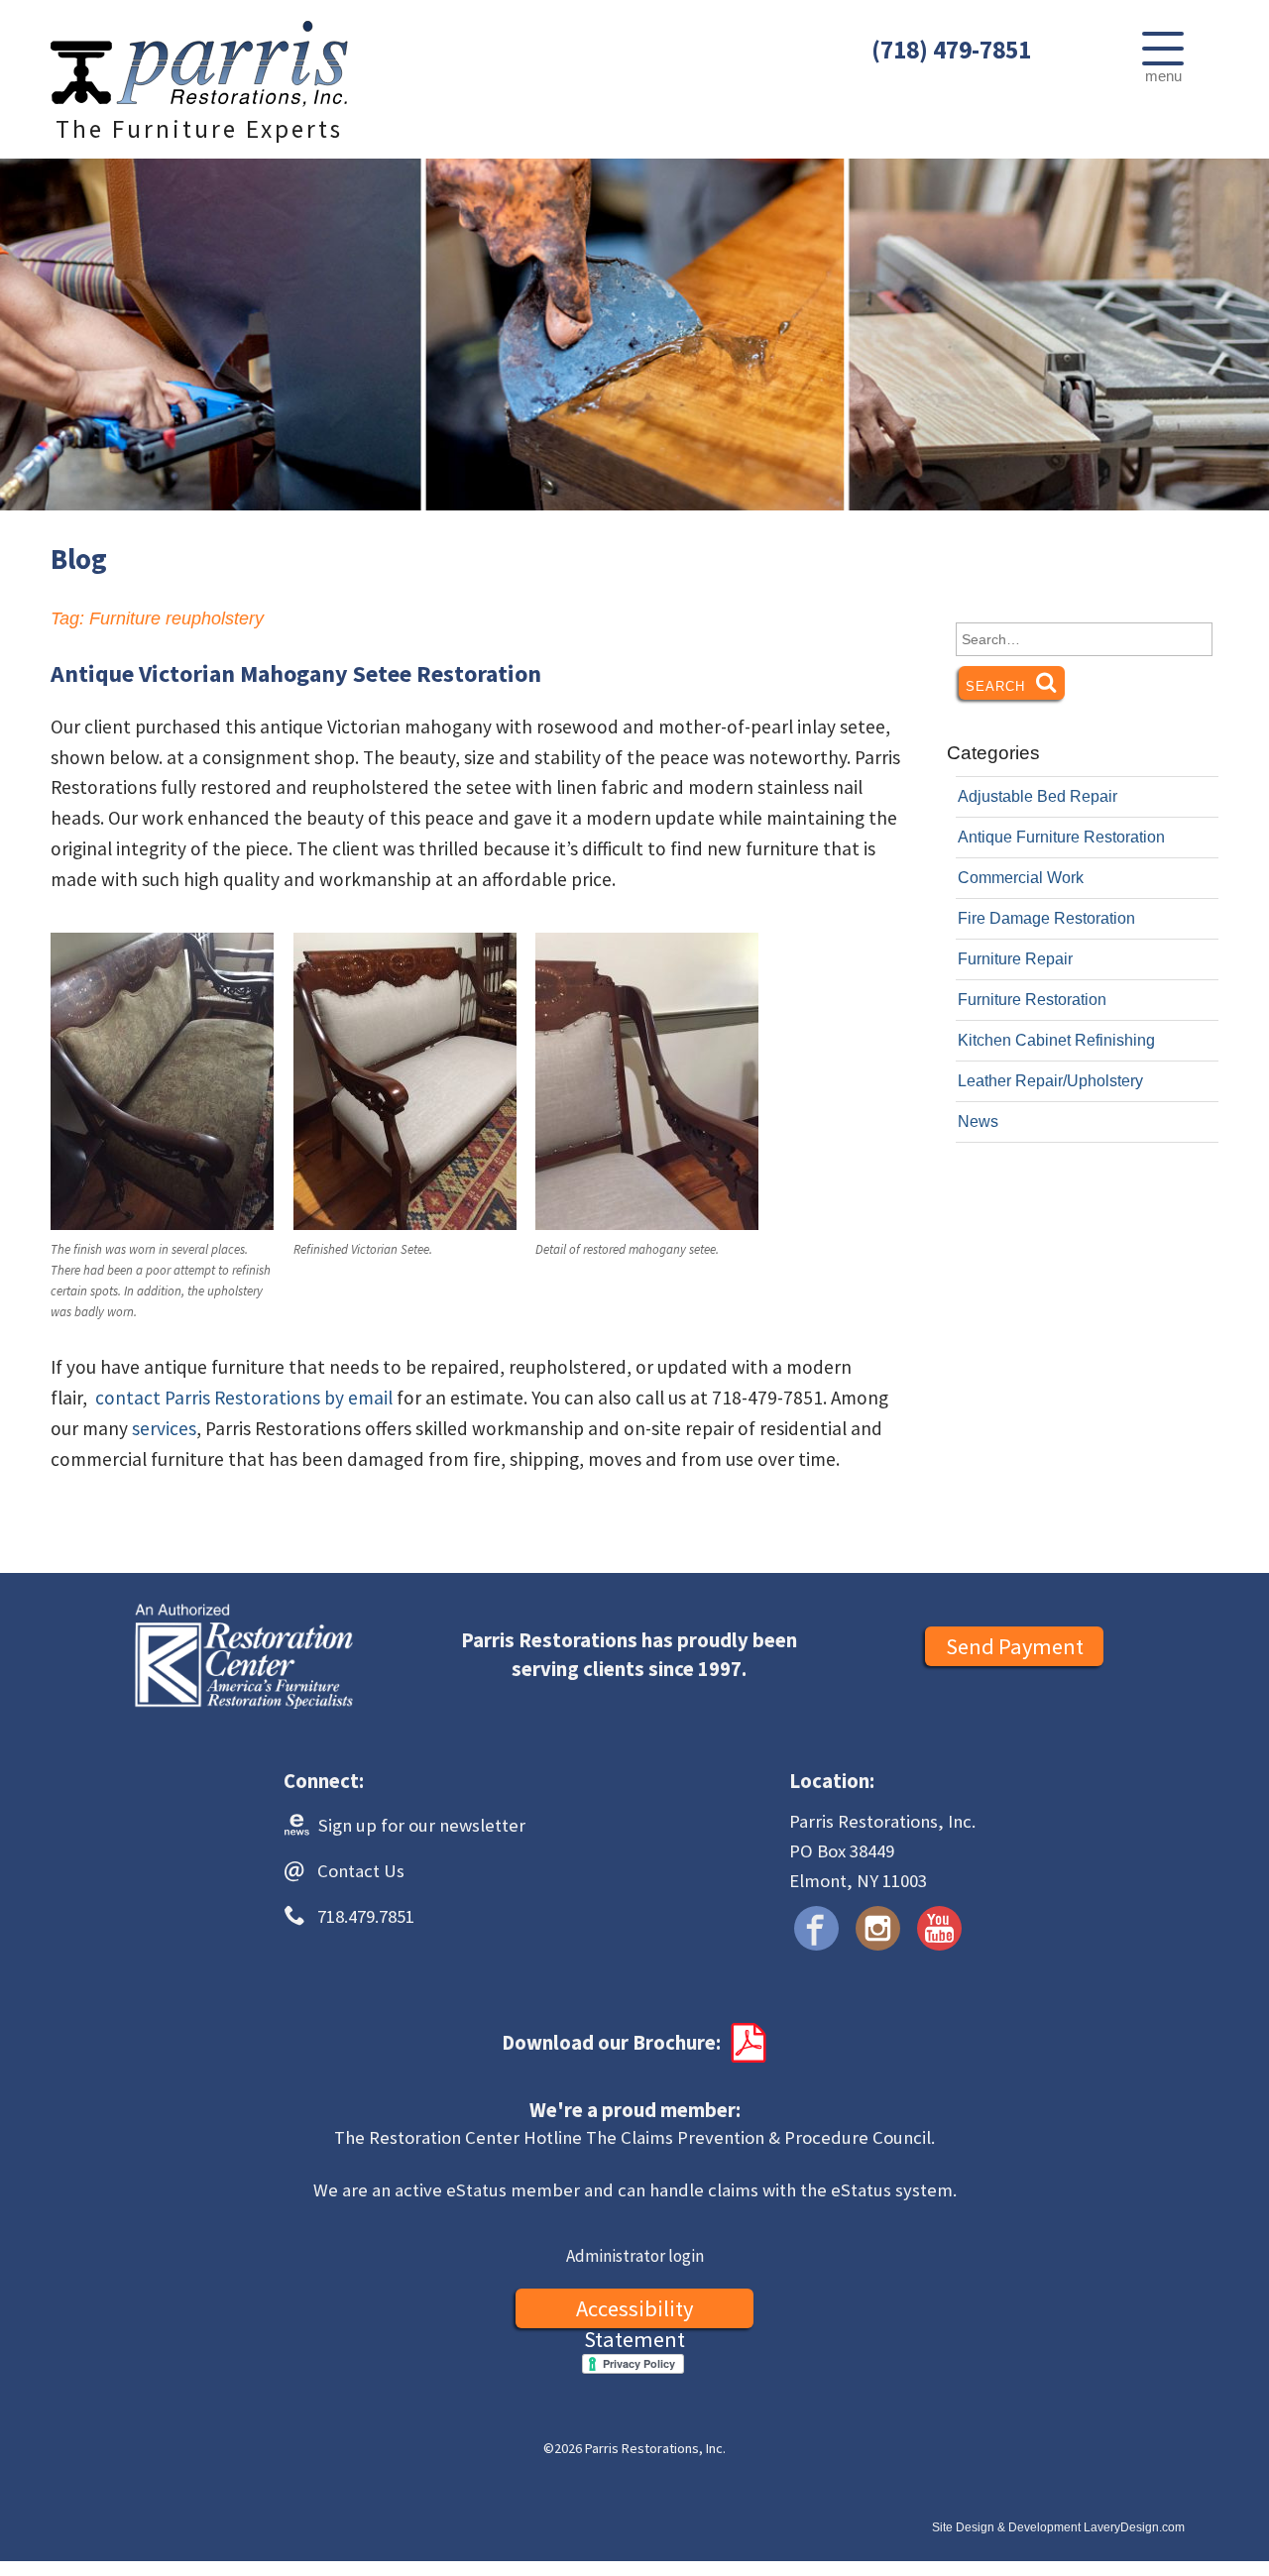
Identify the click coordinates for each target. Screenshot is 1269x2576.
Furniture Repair (1015, 959)
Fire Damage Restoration (1046, 918)
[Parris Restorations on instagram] (878, 1928)
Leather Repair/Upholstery (1050, 1081)
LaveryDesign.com (1134, 2527)
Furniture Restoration (1032, 1000)
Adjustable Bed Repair (1038, 796)
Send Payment (1015, 1646)
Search (1015, 686)
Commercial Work (1021, 878)
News (978, 1121)
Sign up (420, 1825)
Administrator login (635, 2256)
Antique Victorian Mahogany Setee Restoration (296, 673)
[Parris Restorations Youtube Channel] (939, 1928)
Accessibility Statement (634, 2311)
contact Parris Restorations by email (244, 1398)
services (164, 1428)
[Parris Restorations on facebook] (816, 1928)
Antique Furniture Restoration (1061, 837)
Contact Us (361, 1871)
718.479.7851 (366, 1916)
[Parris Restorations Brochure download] (747, 2043)
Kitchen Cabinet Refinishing (1056, 1040)
